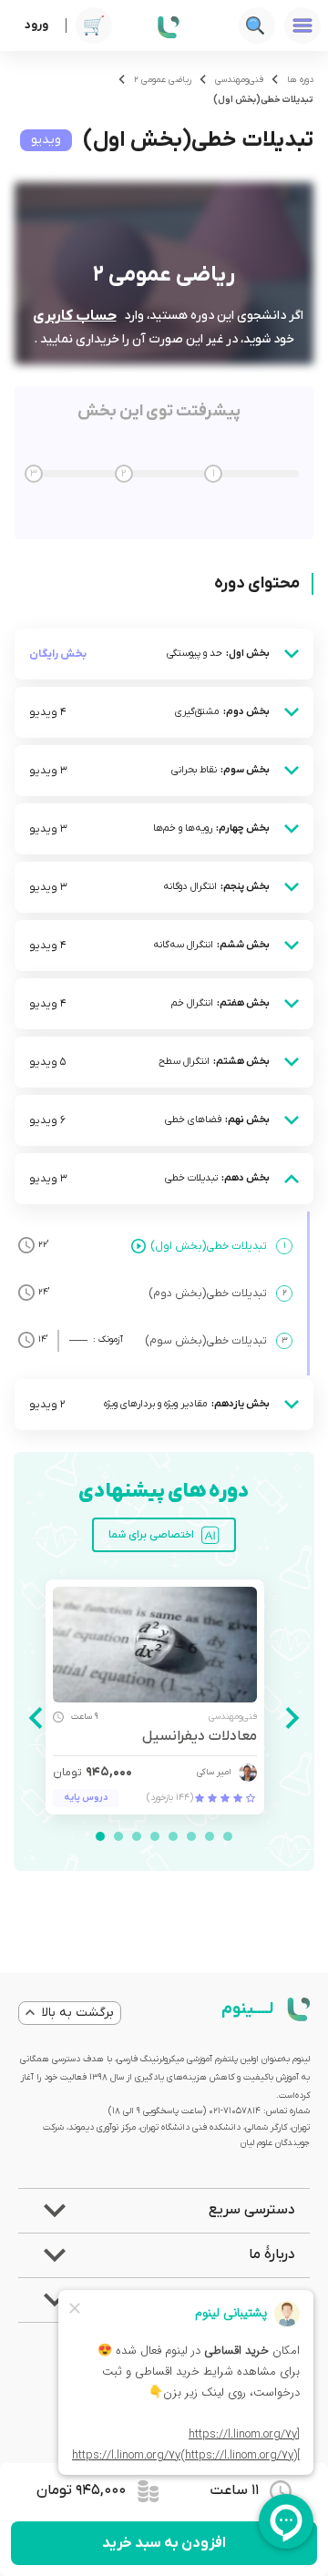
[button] (164, 2211)
